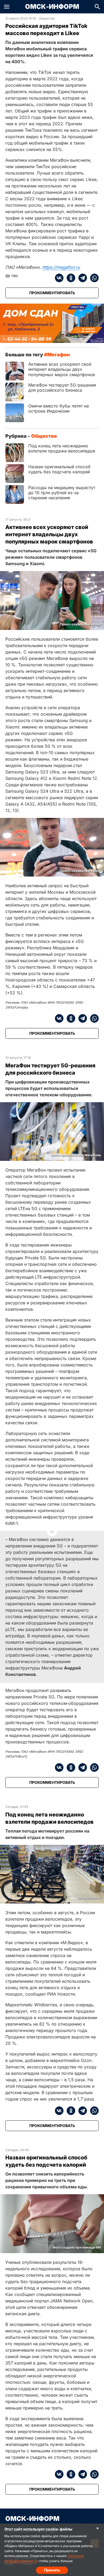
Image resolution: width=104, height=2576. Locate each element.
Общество (47, 18)
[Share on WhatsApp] (93, 278)
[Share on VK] (59, 278)
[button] (7, 7)
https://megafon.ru (61, 267)
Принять (52, 2570)
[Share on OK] (69, 278)
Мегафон (59, 355)
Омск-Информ (52, 7)
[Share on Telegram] (81, 278)
